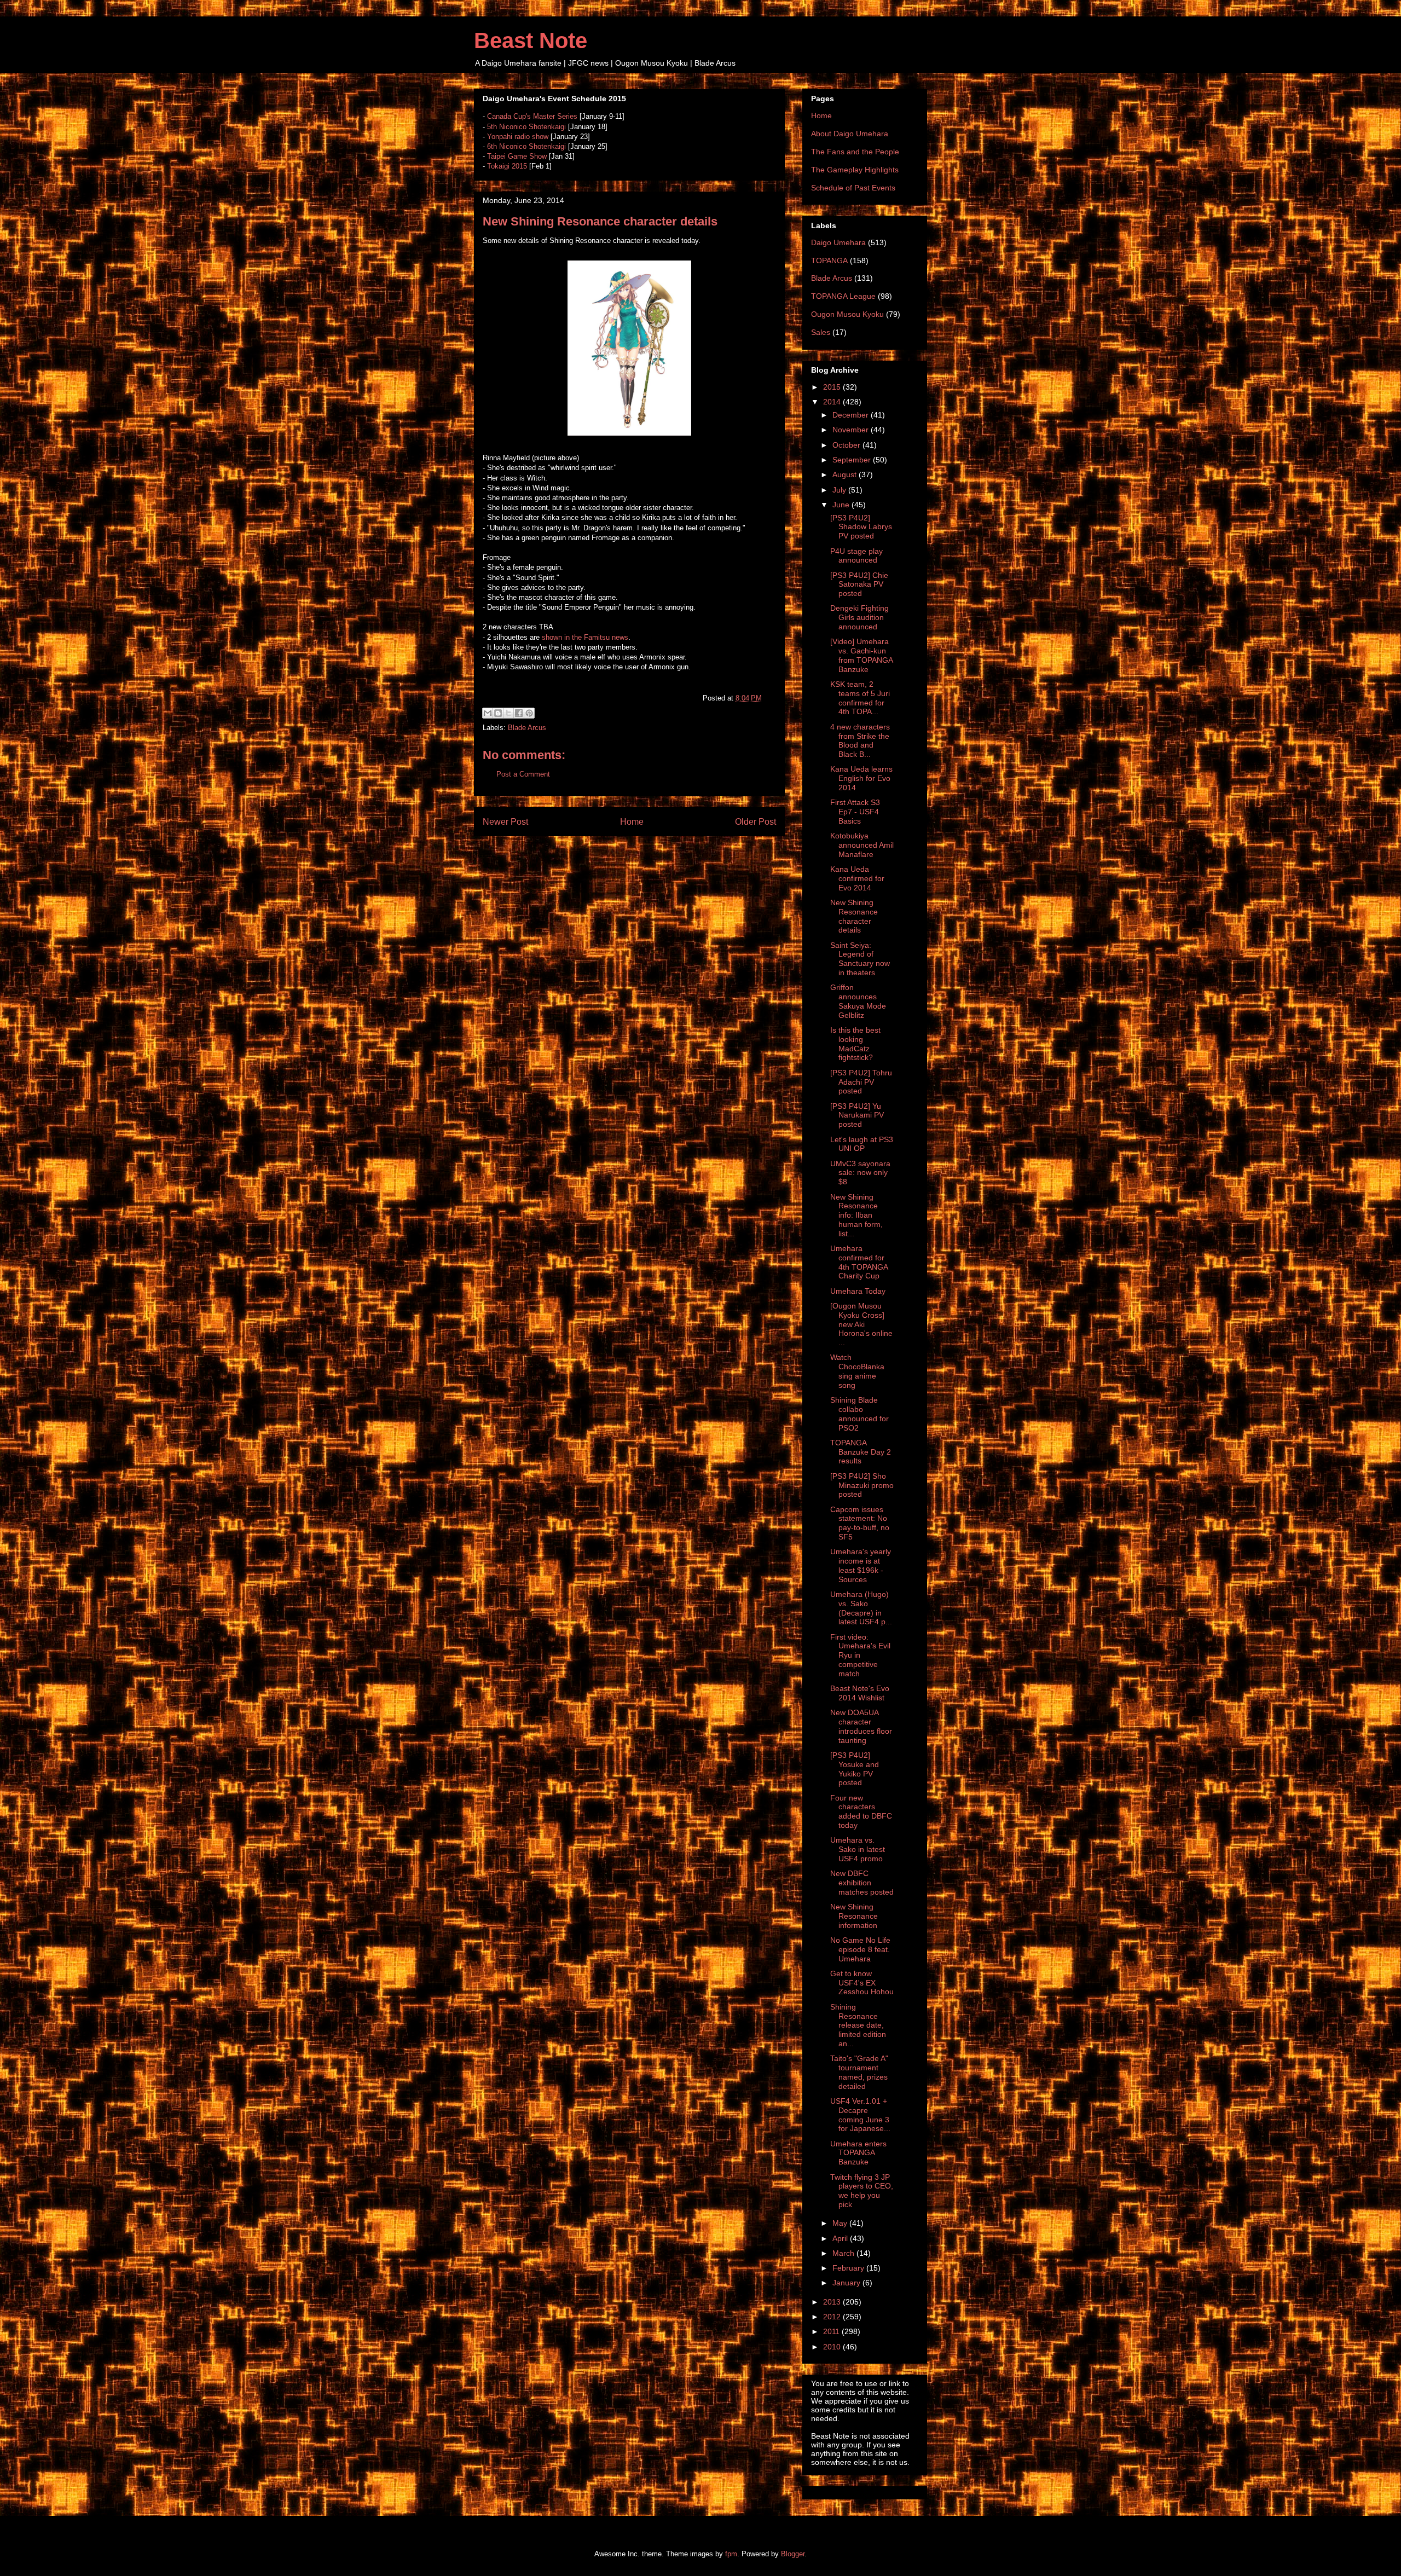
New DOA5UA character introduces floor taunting (861, 1726)
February (849, 2268)
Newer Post (505, 822)
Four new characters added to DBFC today (861, 1811)
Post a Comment (523, 774)
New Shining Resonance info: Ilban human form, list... (856, 1215)
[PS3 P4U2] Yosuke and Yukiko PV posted (855, 1769)
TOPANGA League (843, 296)
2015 (833, 387)
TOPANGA (829, 261)
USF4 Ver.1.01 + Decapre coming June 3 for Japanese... (860, 2115)
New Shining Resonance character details (854, 916)
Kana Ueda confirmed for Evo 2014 (857, 878)
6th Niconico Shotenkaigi (526, 146)
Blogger (793, 2554)
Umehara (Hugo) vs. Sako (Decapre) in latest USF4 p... (861, 1608)
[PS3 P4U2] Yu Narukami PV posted (857, 1115)
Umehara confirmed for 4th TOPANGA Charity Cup (859, 1262)
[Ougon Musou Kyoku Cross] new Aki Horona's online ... (861, 1324)
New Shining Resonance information (854, 1916)
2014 (833, 402)
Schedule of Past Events (853, 188)
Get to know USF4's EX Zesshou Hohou (862, 1983)
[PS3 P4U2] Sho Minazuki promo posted (862, 1485)
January (847, 2283)
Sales (821, 332)
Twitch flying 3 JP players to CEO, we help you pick (862, 2191)
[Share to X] (508, 713)
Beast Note (531, 40)
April (841, 2238)
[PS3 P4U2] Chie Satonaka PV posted (859, 584)
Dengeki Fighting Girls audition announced (859, 617)
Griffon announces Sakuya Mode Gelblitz (858, 1001)
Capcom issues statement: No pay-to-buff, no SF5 (860, 1523)
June (842, 505)
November (852, 430)
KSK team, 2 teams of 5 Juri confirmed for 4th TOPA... (860, 698)
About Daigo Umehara (850, 134)
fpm (731, 2554)
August (846, 474)
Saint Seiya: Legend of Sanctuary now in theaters (860, 959)
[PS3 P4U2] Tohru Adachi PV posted (861, 1082)
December (852, 415)
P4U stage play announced (856, 556)
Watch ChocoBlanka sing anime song (857, 1371)
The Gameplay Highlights (855, 170)
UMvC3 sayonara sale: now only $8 (860, 1173)
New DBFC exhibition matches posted (862, 1883)
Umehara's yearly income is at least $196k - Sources (861, 1565)
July (840, 490)
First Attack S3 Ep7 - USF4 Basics (855, 812)
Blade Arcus (527, 728)
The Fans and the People (855, 152)
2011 (832, 2331)
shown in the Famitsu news (585, 637)
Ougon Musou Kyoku (847, 314)
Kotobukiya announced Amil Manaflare (862, 845)
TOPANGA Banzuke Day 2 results (861, 1452)
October (847, 445)
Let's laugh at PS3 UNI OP (862, 1144)
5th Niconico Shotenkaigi (526, 127)
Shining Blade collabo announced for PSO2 (859, 1414)
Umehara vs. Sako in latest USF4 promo (858, 1849)
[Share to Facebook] (519, 713)
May (841, 2223)
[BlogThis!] (498, 713)
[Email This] (488, 713)
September (853, 460)
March (844, 2253)
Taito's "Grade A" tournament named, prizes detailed (859, 2072)
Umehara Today (858, 1291)
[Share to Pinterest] (529, 713)
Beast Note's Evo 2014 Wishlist (860, 1693)
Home (632, 822)
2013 (833, 2302)
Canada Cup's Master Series (532, 116)
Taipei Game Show (517, 156)
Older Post (756, 822)
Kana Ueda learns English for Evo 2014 (861, 778)
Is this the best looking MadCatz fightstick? (855, 1044)
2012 (833, 2317)
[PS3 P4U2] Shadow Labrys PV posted (861, 527)
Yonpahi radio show (518, 137)
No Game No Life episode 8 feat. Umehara (860, 1949)
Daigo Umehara (838, 242)
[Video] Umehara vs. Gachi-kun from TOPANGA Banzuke (861, 655)
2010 (833, 2347)
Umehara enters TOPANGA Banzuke (858, 2153)
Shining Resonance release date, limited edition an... (858, 2025)
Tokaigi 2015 (507, 166)
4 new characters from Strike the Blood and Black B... (860, 740)
